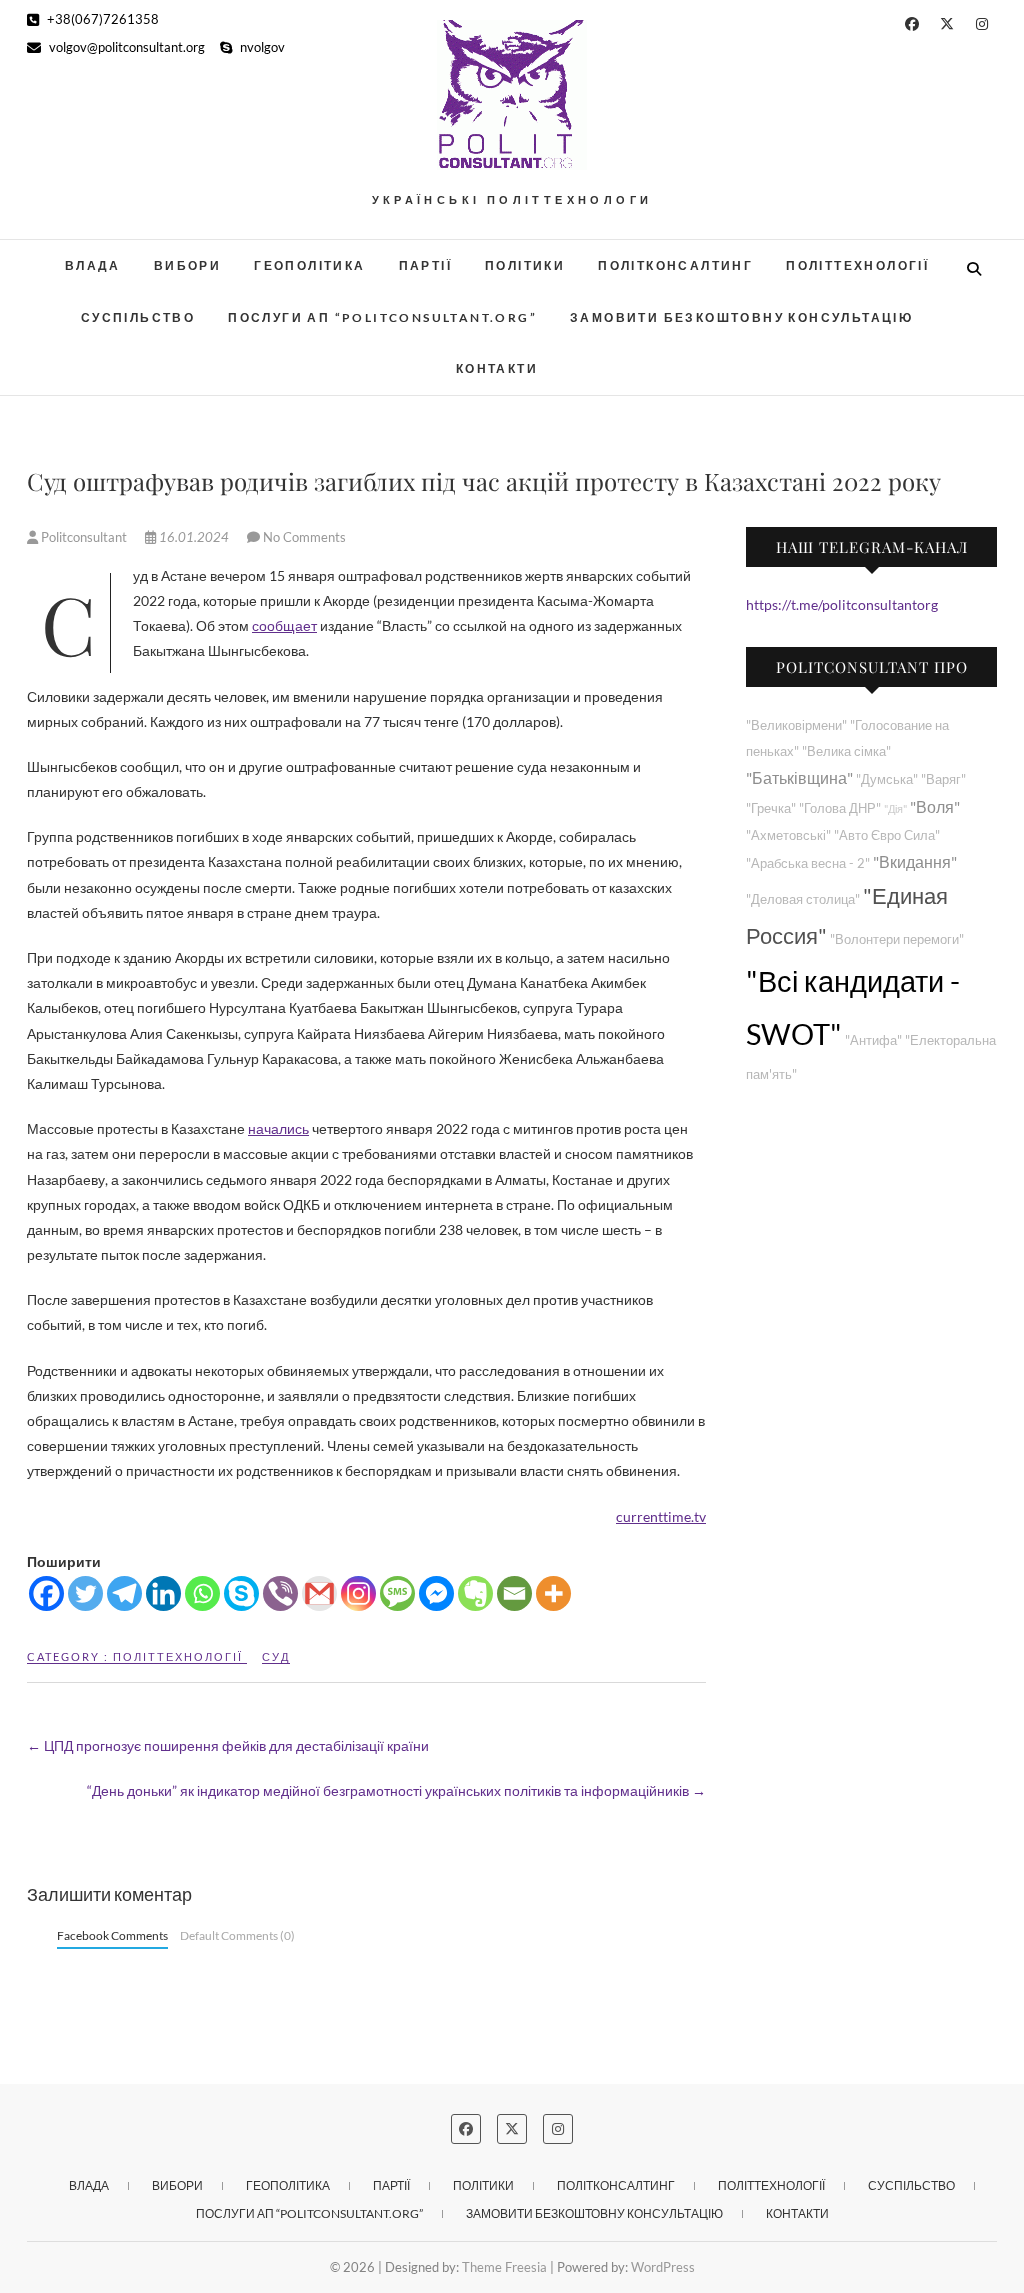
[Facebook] (46, 1593)
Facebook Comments (112, 1935)
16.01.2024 (194, 537)
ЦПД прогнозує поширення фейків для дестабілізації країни (228, 1745)
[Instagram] (358, 1593)
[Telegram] (124, 1593)
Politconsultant (84, 537)
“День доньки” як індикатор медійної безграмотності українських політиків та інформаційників (396, 1790)
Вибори (187, 265)
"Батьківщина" (799, 777)
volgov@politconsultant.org (125, 47)
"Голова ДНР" (840, 808)
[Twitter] (85, 1593)
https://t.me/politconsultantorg (842, 604)
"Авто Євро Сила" (887, 835)
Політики (525, 265)
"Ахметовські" (788, 835)
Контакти (497, 368)
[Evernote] (475, 1593)
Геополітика (309, 265)
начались (278, 1128)
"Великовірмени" (796, 725)
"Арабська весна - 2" (808, 863)
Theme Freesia (504, 2267)
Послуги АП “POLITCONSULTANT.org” (382, 317)
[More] (553, 1593)
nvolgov (261, 47)
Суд (276, 1656)
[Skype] (241, 1593)
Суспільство (138, 317)
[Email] (514, 1593)
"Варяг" (943, 779)
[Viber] (280, 1593)
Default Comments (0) (237, 1935)
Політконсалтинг (675, 265)
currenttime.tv (661, 1516)
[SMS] (397, 1593)
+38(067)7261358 (101, 19)
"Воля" (935, 806)
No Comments (304, 537)
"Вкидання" (915, 861)
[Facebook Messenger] (436, 1593)
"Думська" (887, 779)
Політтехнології (857, 265)
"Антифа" (873, 1040)
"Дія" (895, 808)
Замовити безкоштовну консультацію (741, 317)
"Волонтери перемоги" (897, 939)
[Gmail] (319, 1593)
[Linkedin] (163, 1593)
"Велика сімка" (846, 751)
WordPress (663, 2267)
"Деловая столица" (803, 899)
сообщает (284, 625)
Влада (93, 265)
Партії (425, 265)
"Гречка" (771, 808)
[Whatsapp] (202, 1593)
